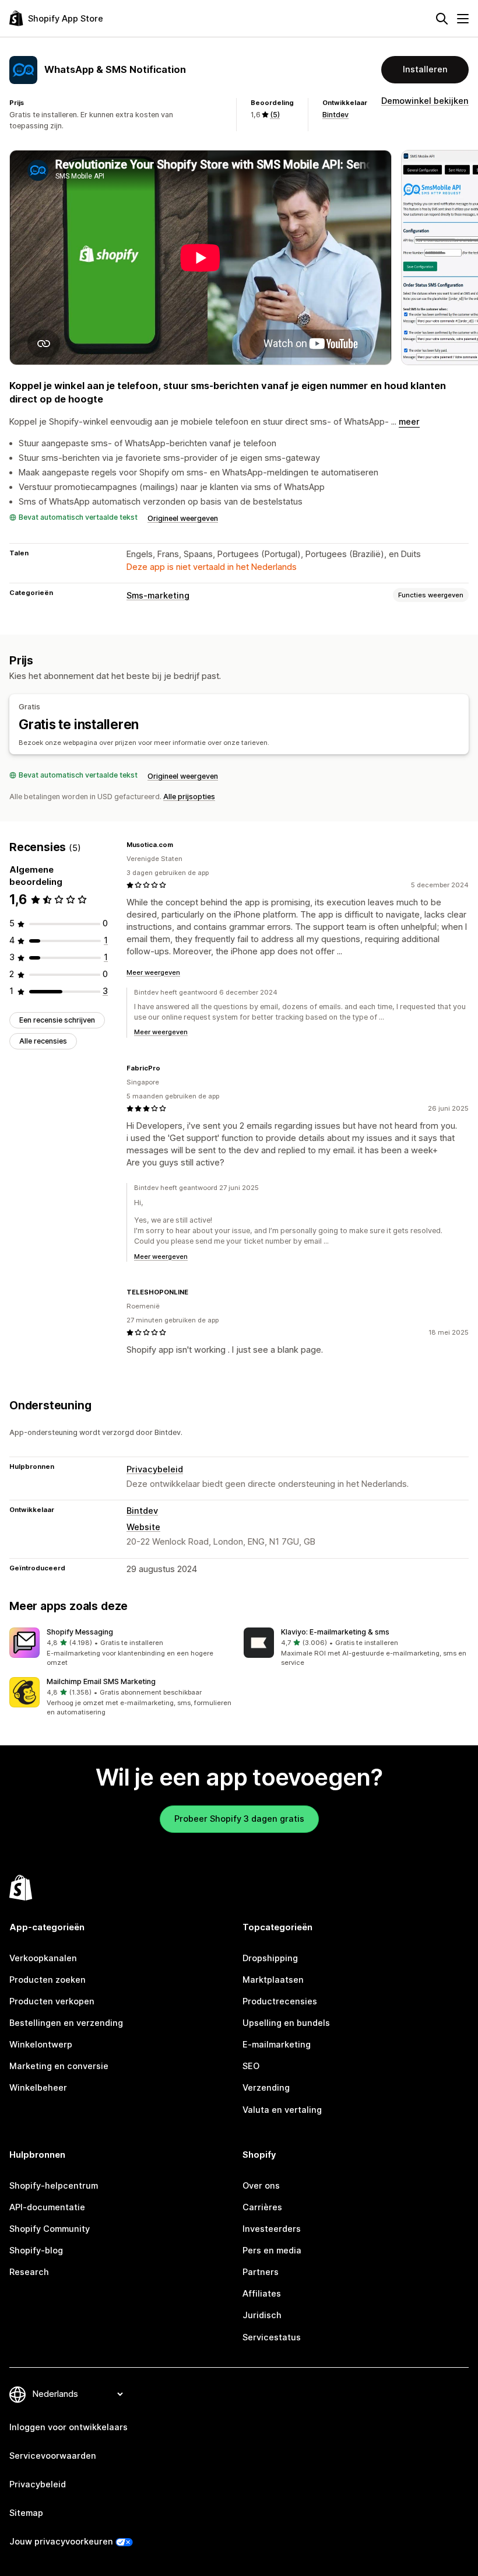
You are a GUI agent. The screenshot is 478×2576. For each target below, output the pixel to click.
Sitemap (26, 2513)
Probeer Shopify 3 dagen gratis (239, 1819)
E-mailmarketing (277, 2045)
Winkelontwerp (41, 2045)
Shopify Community (50, 2229)
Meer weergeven (153, 972)
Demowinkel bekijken (425, 101)
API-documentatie (47, 2207)
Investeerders (272, 2229)
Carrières (262, 2207)
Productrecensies (280, 2001)
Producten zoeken (48, 1980)
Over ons (261, 2186)
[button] (122, 1648)
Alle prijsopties (189, 797)
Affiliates (262, 2294)
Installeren (425, 69)
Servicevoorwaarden (53, 2456)
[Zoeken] (442, 19)
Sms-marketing (158, 596)
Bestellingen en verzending (66, 2023)
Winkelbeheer (38, 2088)
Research (29, 2272)
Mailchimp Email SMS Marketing (101, 1681)
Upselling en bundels (286, 2023)
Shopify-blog (36, 2250)
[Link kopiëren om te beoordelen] (180, 845)
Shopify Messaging (80, 1632)
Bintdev (335, 115)
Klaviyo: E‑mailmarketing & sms (335, 1632)
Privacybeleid (155, 1469)
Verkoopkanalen (43, 1958)
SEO (251, 2066)
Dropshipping (270, 1958)
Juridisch (262, 2315)
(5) (275, 115)
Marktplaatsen (273, 1980)
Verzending (266, 2088)
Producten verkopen (52, 2001)
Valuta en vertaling (282, 2110)
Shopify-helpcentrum (54, 2186)
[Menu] (463, 19)
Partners (261, 2272)
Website (143, 1527)
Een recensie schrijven (57, 1020)
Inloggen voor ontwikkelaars (68, 2427)
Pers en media (272, 2250)
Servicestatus (272, 2337)
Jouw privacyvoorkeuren (61, 2542)
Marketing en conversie (59, 2066)
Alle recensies (43, 1041)
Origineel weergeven (183, 518)
